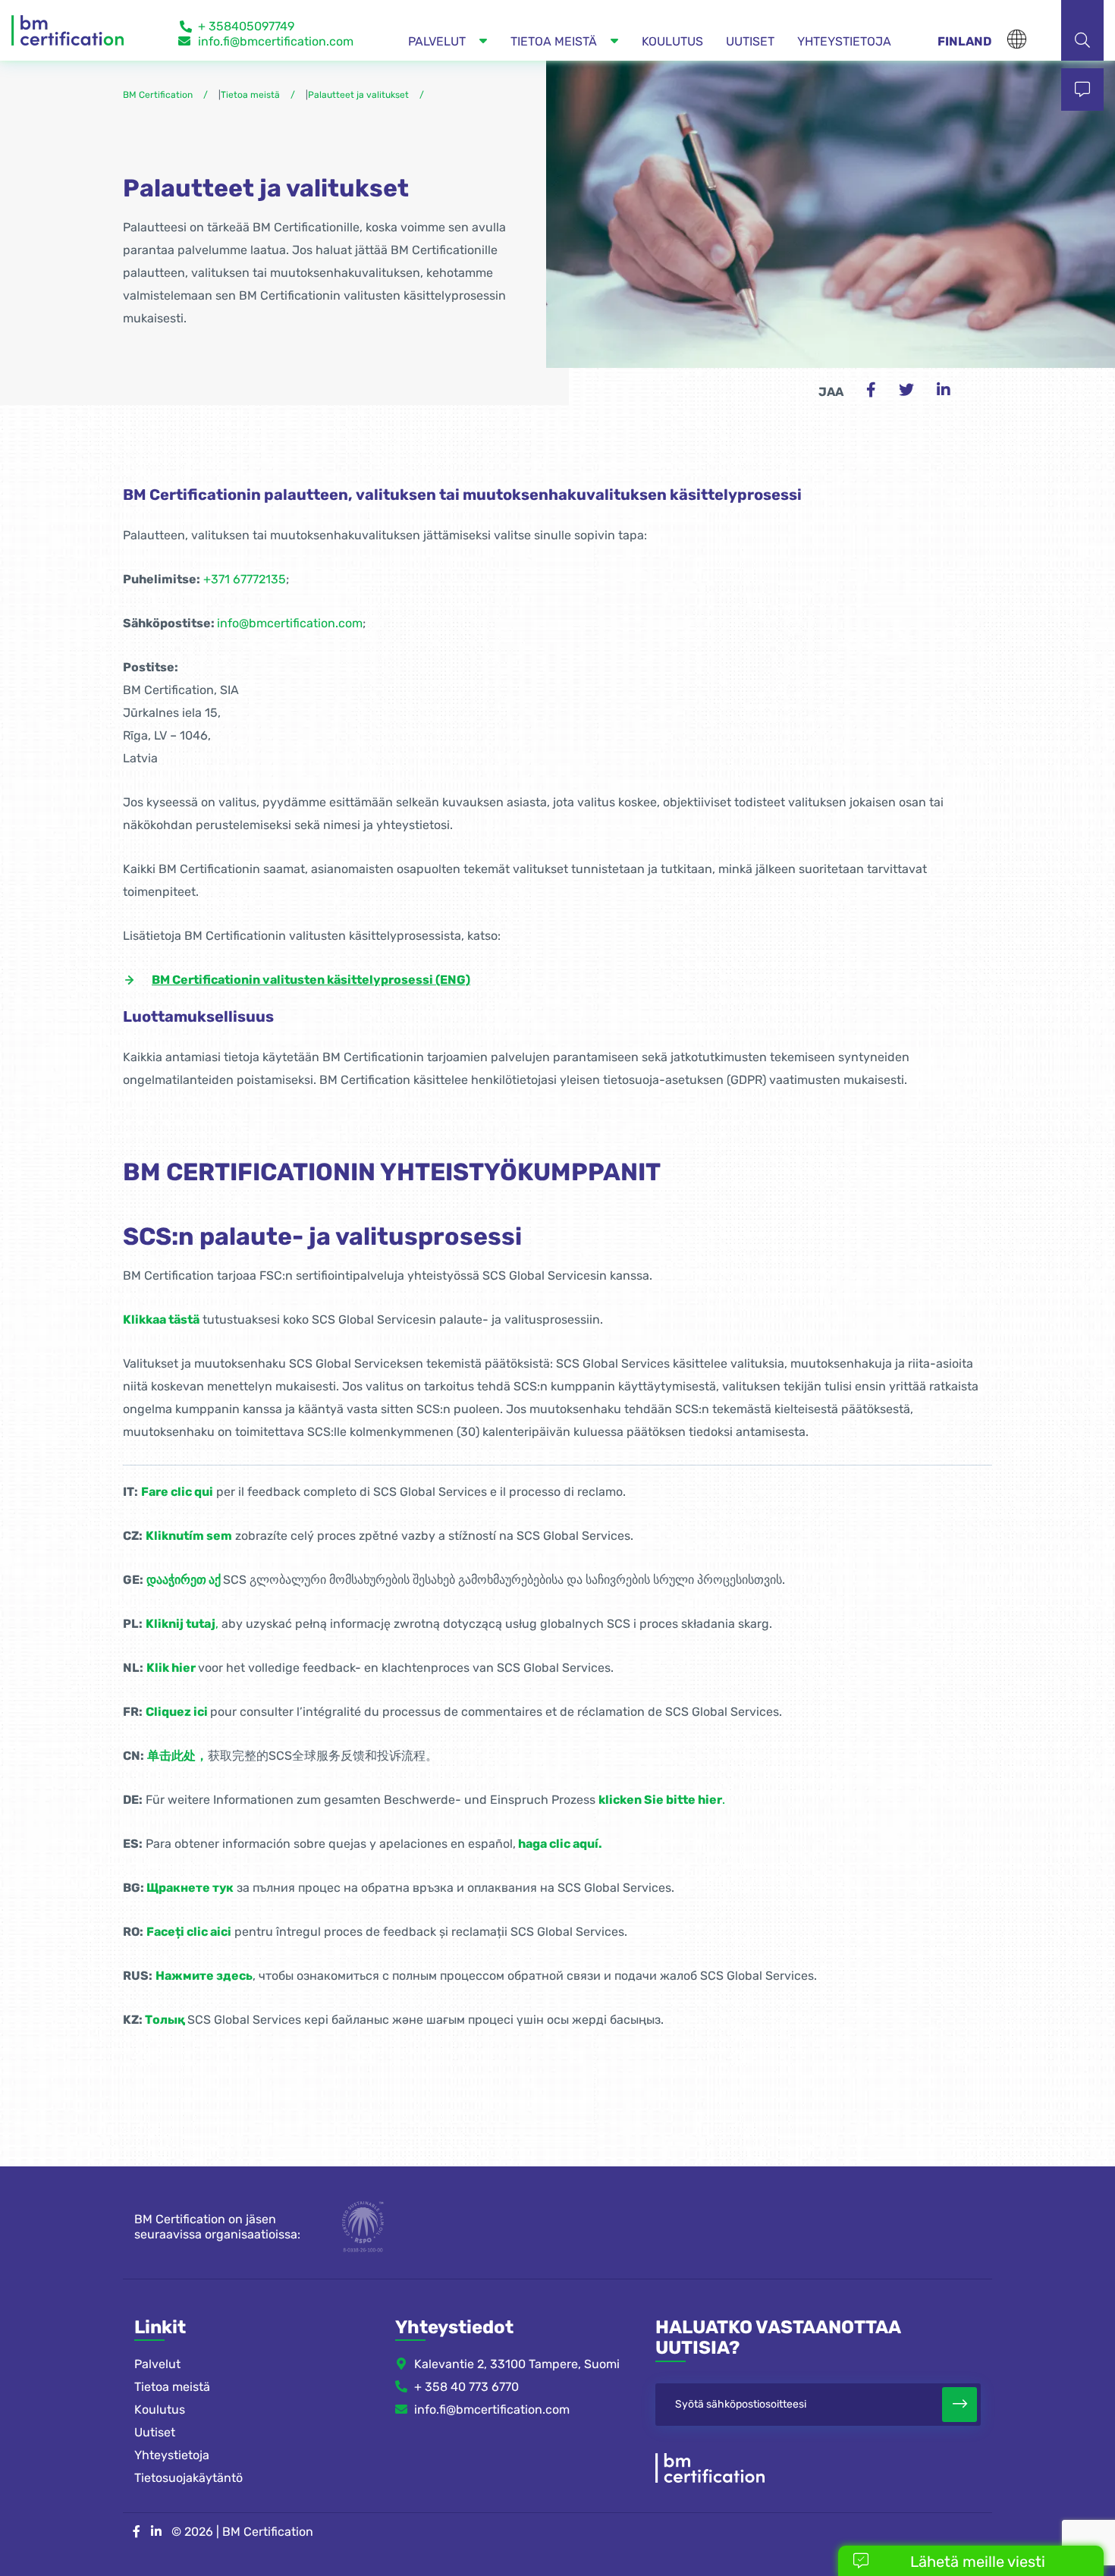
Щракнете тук (190, 1888)
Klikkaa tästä (161, 1319)
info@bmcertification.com (290, 623)
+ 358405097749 (246, 26)
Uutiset (155, 2432)
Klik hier (171, 1668)
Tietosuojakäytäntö (188, 2478)
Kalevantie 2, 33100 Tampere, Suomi (517, 2364)
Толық (165, 2020)
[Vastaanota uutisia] (960, 2405)
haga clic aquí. (560, 1844)
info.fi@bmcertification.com (276, 41)
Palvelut (157, 2364)
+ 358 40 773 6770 (466, 2387)
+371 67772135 (245, 579)
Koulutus (160, 2410)
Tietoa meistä (172, 2387)
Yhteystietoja (172, 2455)
